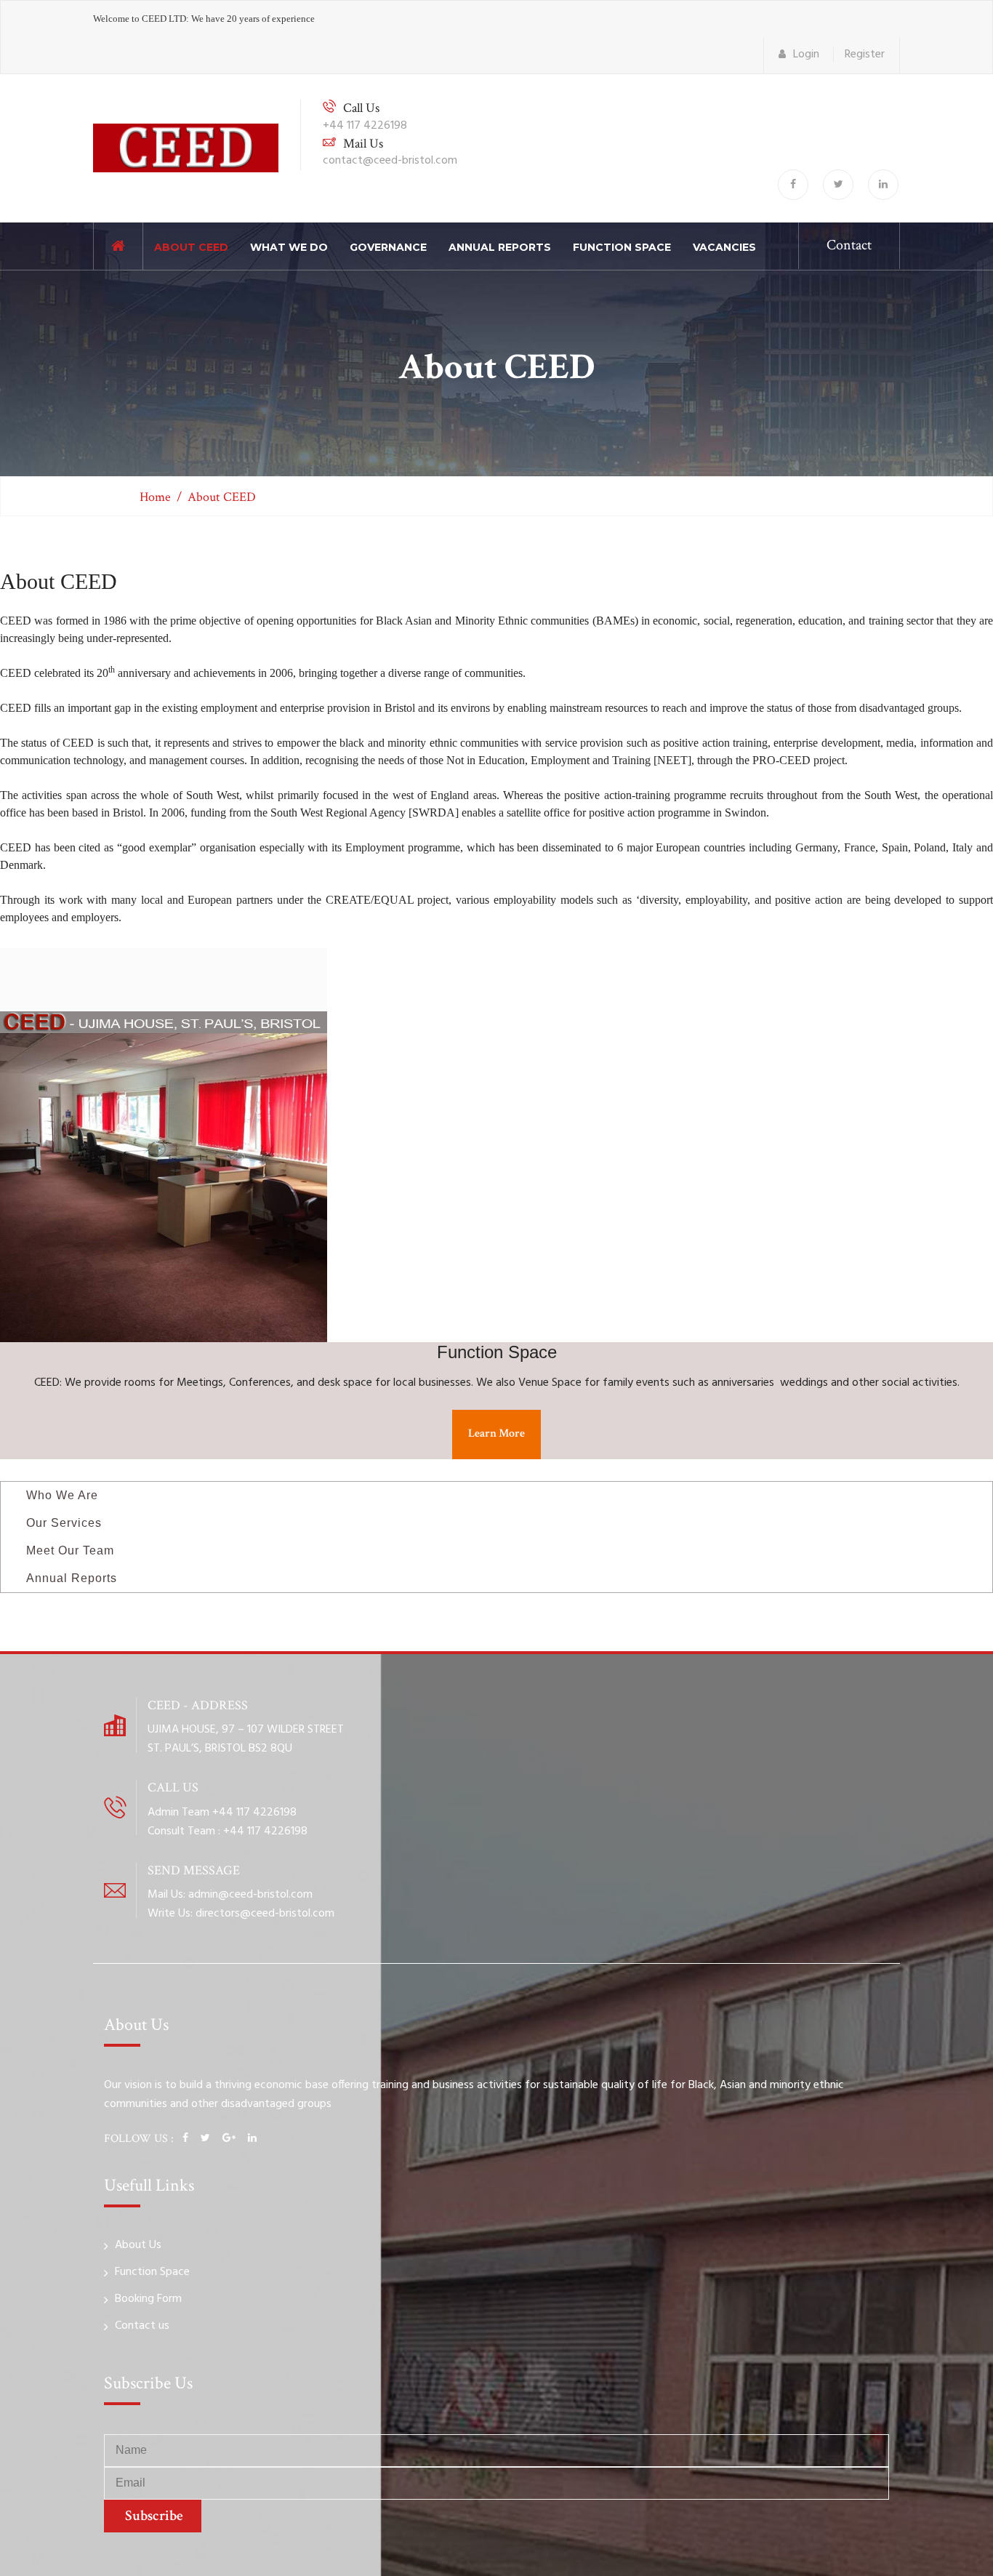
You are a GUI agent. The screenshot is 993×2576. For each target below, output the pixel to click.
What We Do (289, 247)
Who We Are (60, 1495)
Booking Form (148, 2299)
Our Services (62, 1523)
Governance (388, 247)
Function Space (622, 247)
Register (865, 55)
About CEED (191, 247)
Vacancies (724, 247)
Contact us (142, 2326)
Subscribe (153, 2516)
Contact (849, 245)
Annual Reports (500, 247)
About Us (138, 2245)
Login (806, 55)
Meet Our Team (68, 1550)
